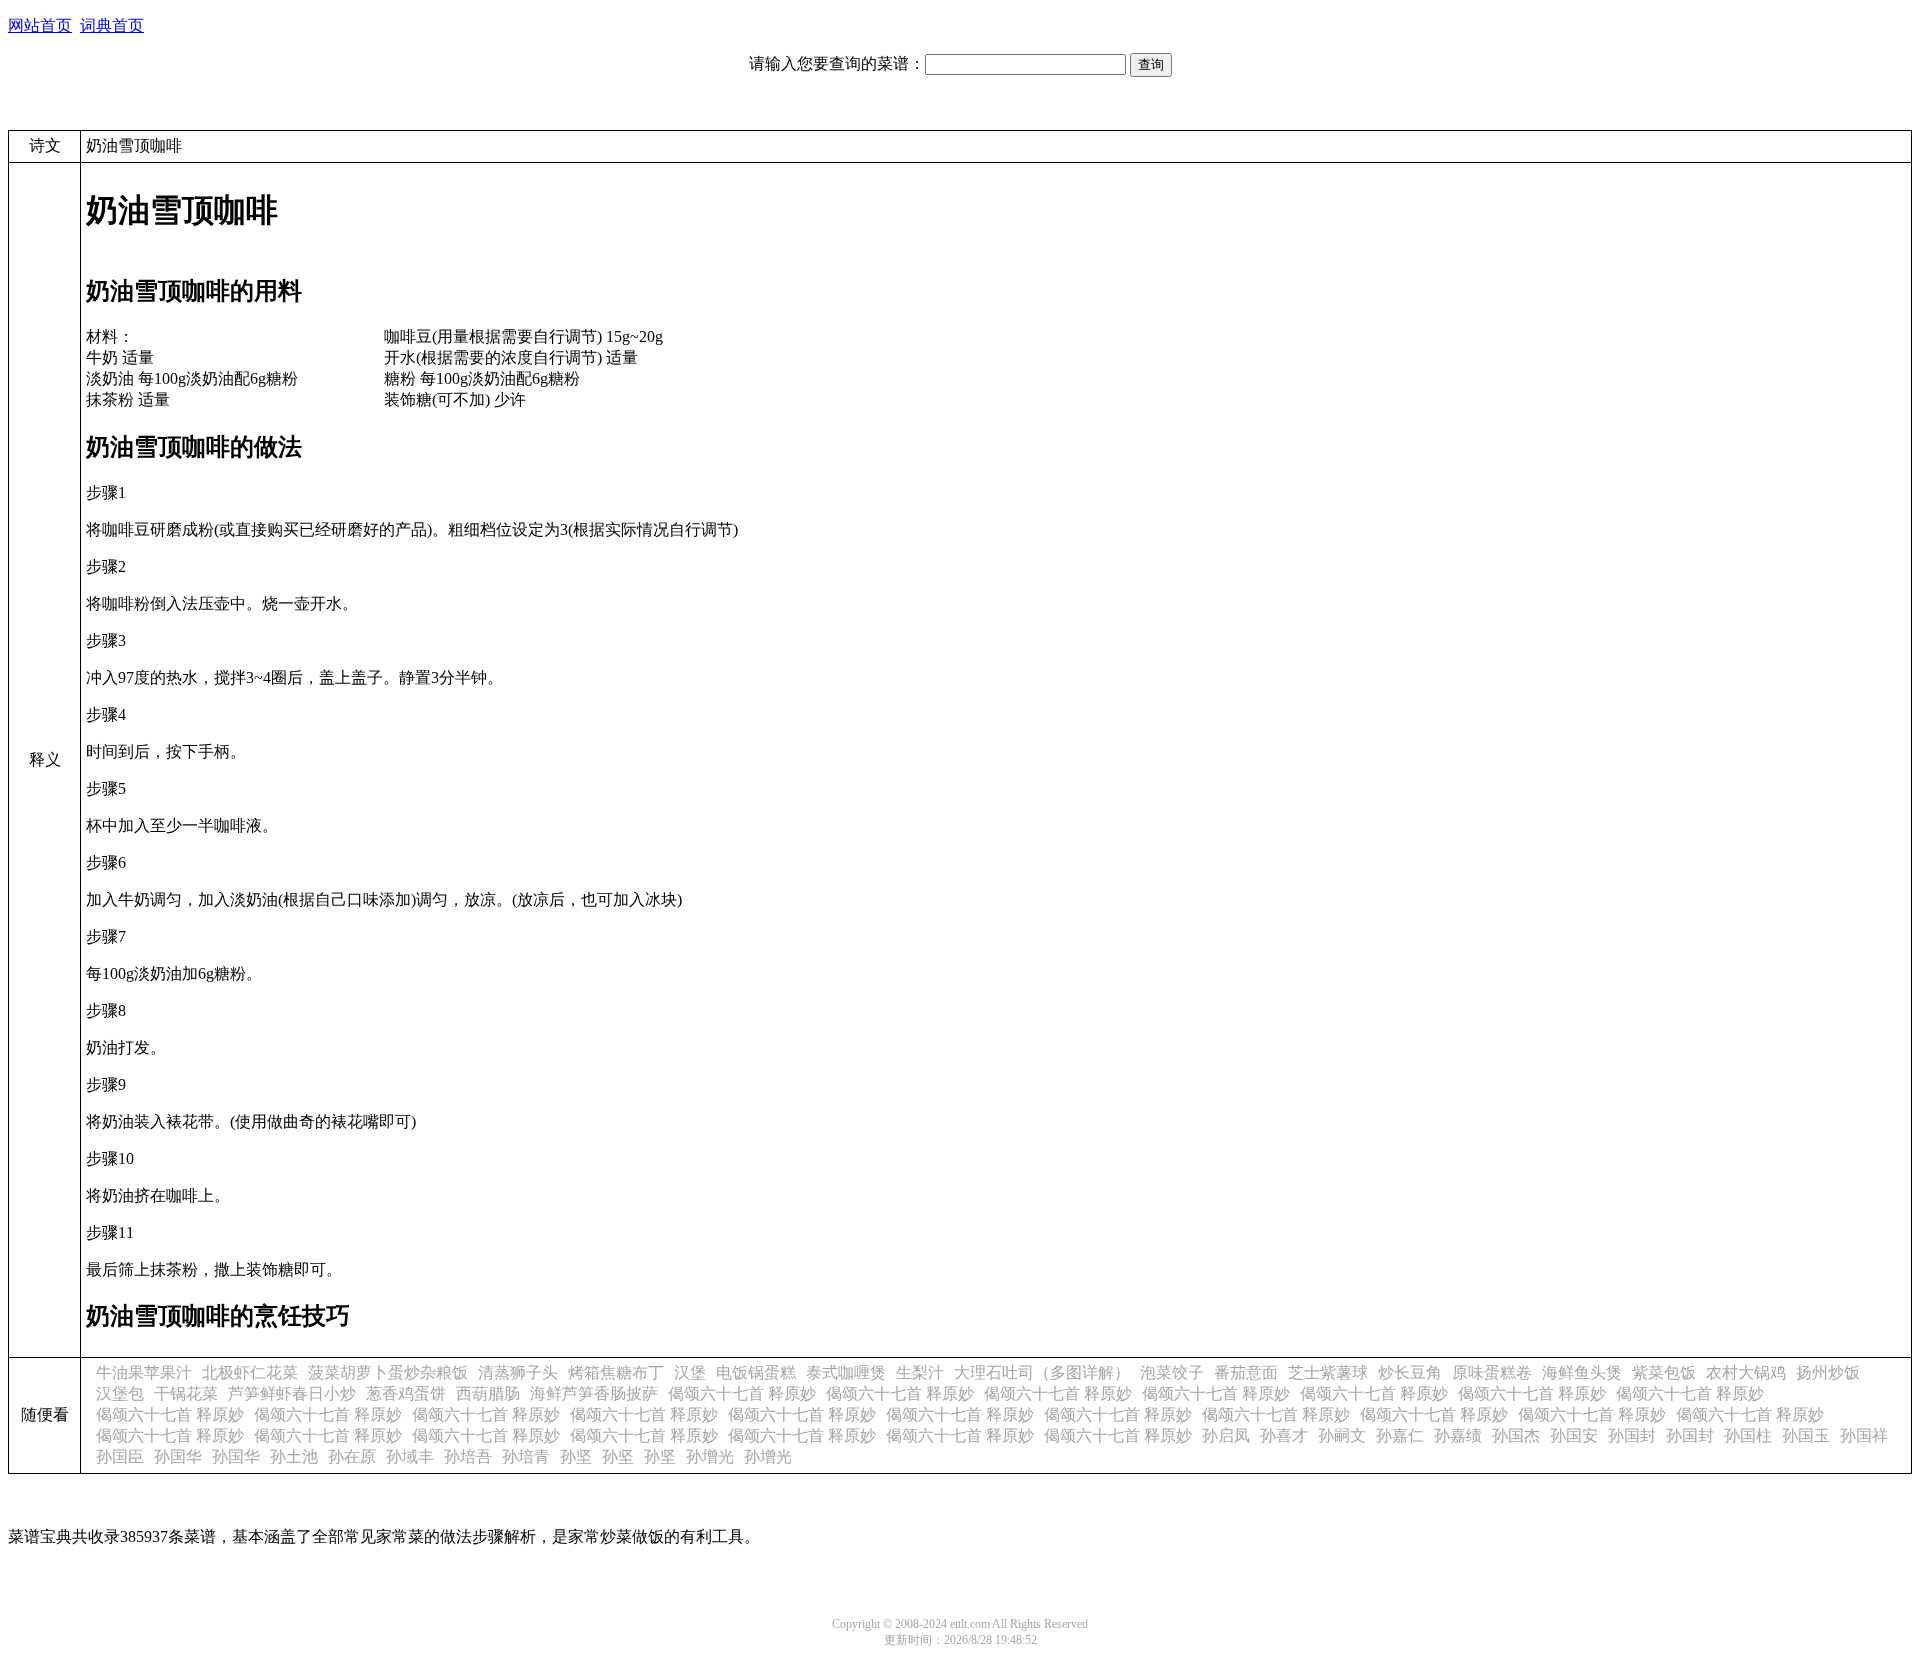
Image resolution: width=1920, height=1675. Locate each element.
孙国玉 (1806, 1435)
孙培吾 (468, 1456)
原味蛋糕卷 (1492, 1372)
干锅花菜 (186, 1393)
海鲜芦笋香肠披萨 (594, 1393)
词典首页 (112, 25)
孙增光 (710, 1456)
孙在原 (352, 1456)
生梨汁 (920, 1372)
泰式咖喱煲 (846, 1372)
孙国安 (1574, 1435)
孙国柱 (1748, 1435)
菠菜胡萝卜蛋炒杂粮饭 (388, 1372)
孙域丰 (410, 1456)
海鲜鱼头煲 (1582, 1372)
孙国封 (1632, 1435)
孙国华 (178, 1456)
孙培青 (526, 1456)
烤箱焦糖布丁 (616, 1372)
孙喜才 (1284, 1435)
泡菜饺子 (1172, 1372)
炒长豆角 (1410, 1372)
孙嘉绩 (1458, 1435)
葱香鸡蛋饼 (406, 1393)
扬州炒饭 (1828, 1372)
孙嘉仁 (1400, 1435)
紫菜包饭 (1664, 1372)
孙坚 (576, 1456)
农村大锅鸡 (1746, 1372)
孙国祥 (1864, 1435)
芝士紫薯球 (1328, 1372)
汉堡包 (120, 1393)
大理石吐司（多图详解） (1042, 1372)
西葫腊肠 (488, 1393)
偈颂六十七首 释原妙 (742, 1393)
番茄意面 (1246, 1372)
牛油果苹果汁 (144, 1372)
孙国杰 (1516, 1435)
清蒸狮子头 (518, 1372)
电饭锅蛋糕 (756, 1372)
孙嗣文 (1342, 1435)
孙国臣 (120, 1456)
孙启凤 (1226, 1435)
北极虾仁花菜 (250, 1372)
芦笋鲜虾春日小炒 (292, 1393)
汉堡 (690, 1372)
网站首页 (40, 25)
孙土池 (294, 1456)
